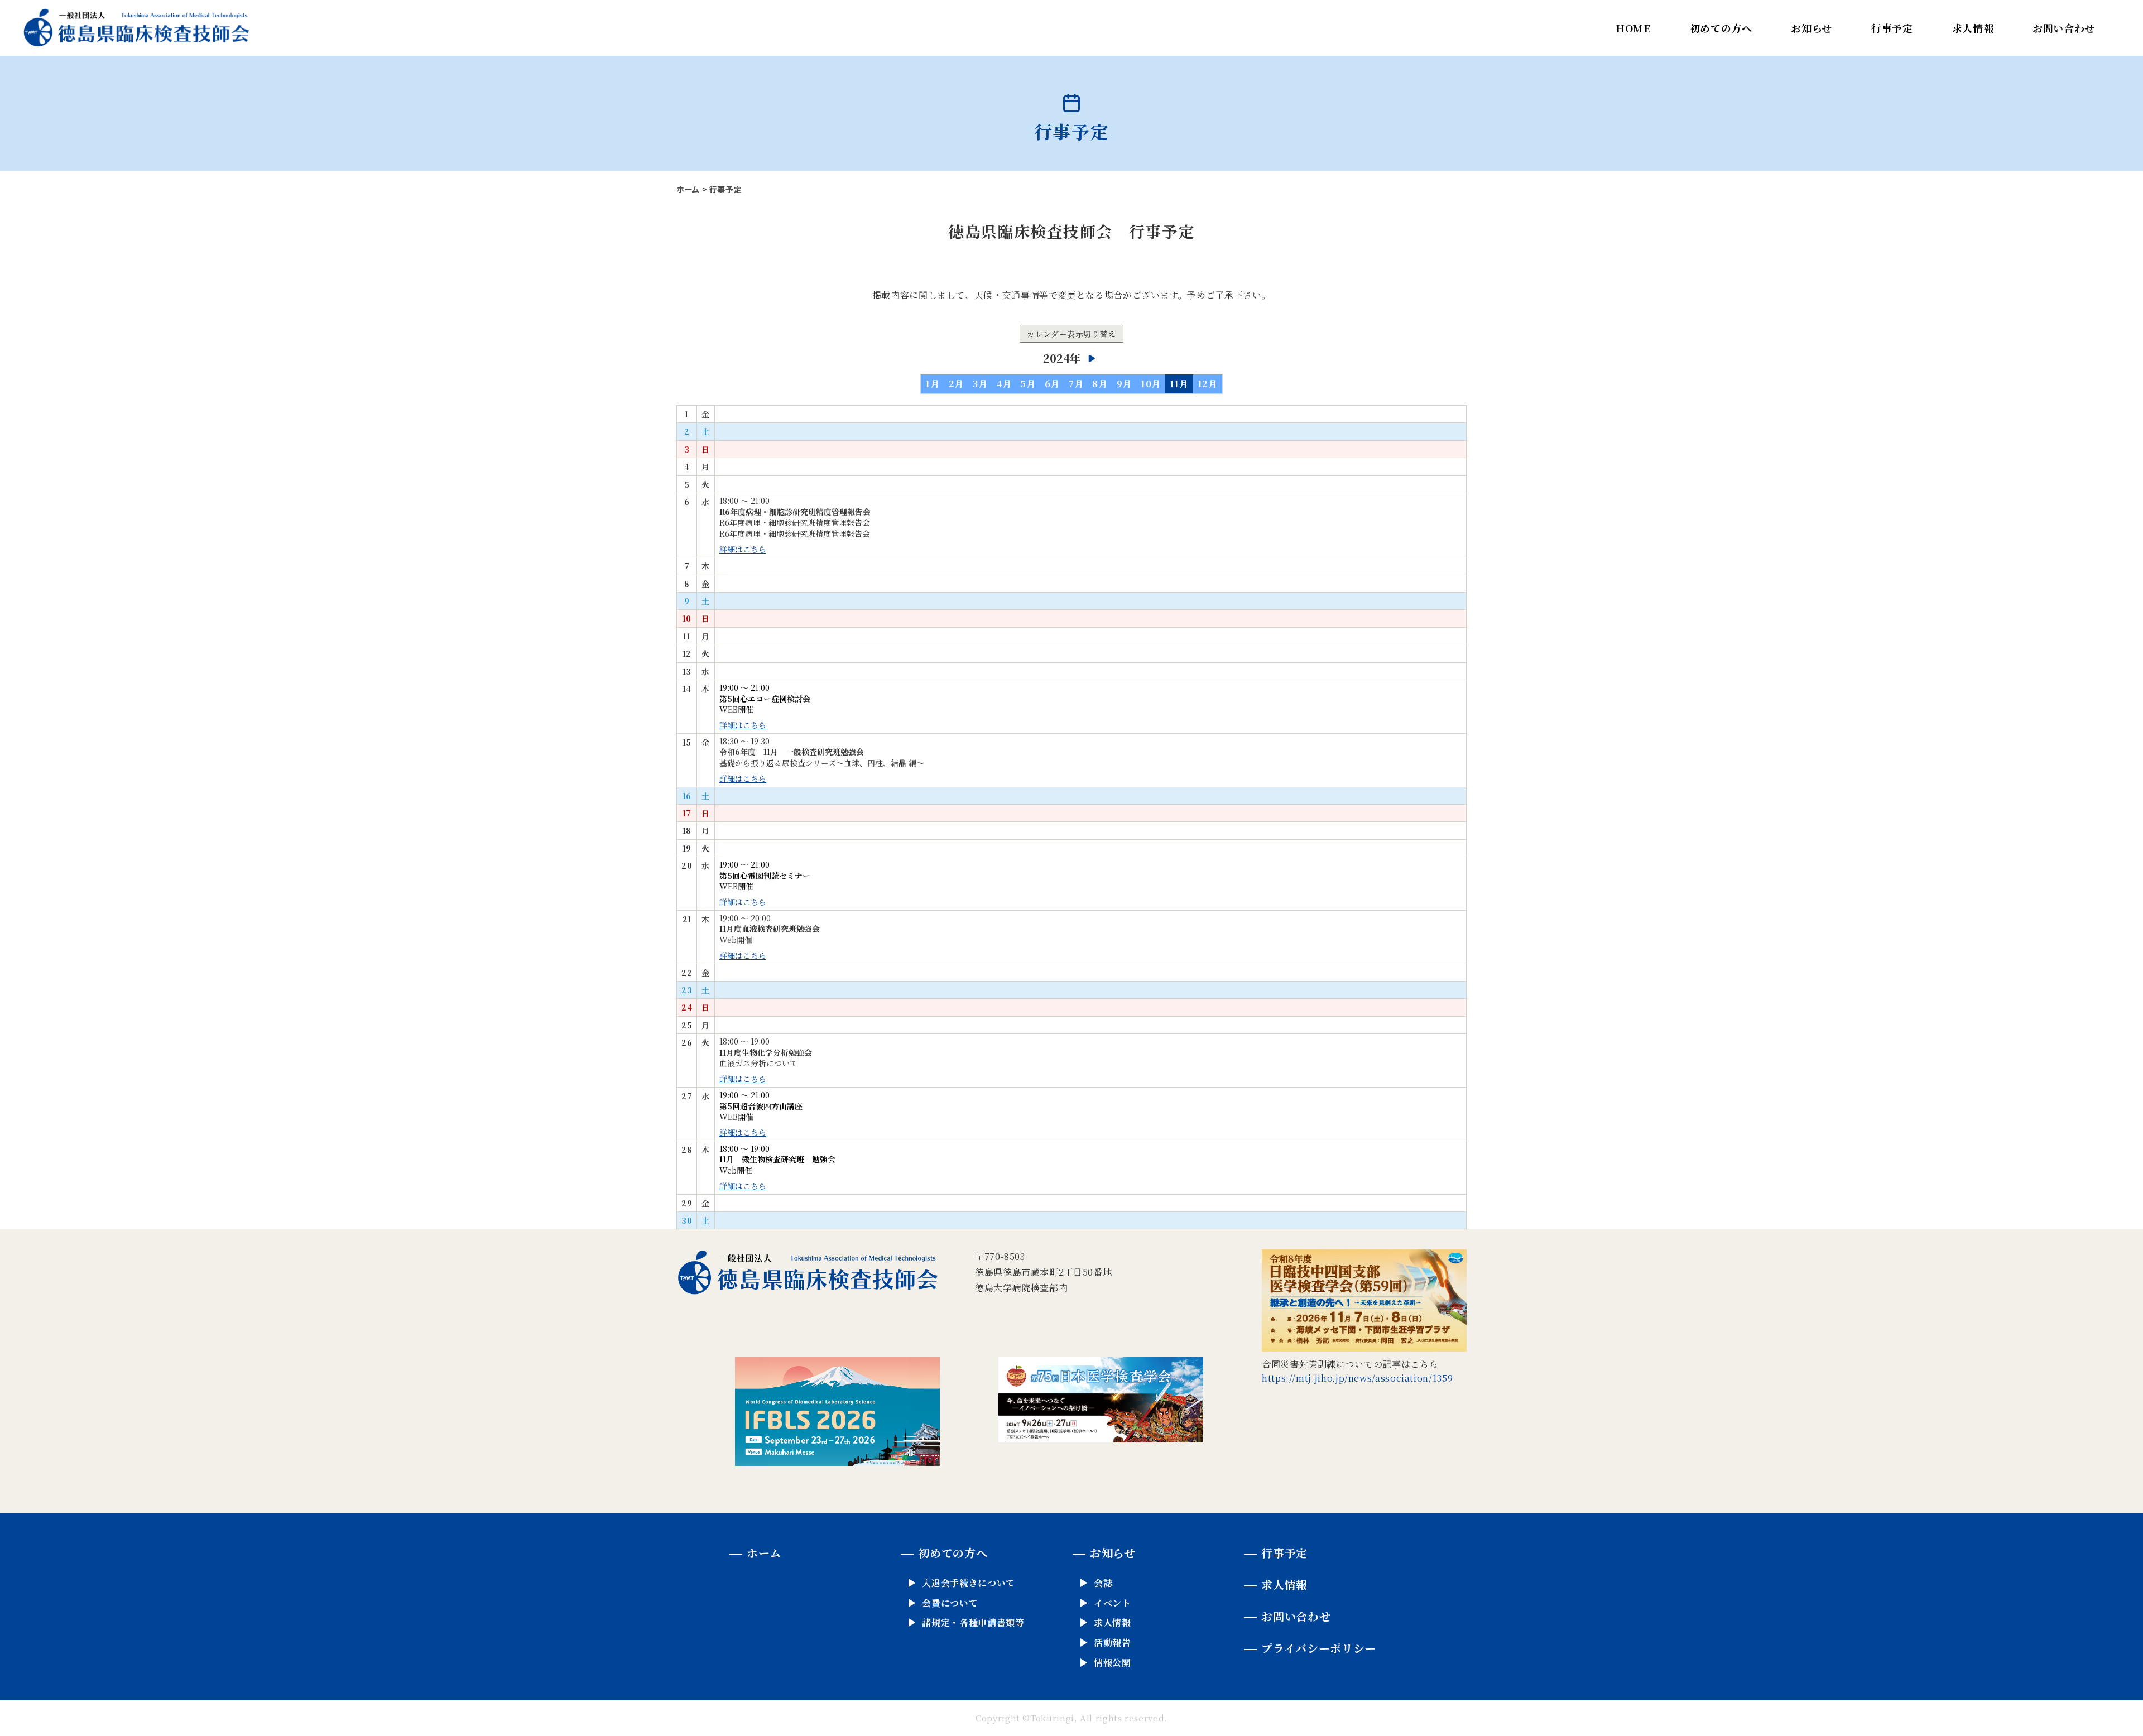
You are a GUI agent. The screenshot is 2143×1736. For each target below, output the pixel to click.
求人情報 (1973, 28)
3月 (980, 384)
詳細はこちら (743, 549)
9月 (1124, 384)
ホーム (688, 189)
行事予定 (1892, 28)
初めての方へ (1721, 28)
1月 (932, 384)
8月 (1100, 384)
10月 (1151, 384)
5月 (1028, 384)
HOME (1633, 28)
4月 (1004, 384)
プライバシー (1318, 1648)
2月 (956, 384)
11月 (1179, 384)
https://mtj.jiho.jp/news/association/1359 (1357, 1378)
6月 (1052, 384)
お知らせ (1812, 28)
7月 (1076, 384)
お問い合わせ (2064, 28)
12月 (1208, 384)
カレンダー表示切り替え (1071, 334)
